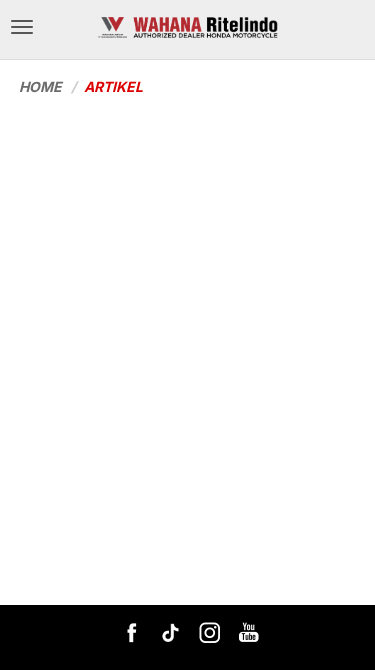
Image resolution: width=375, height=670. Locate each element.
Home (40, 86)
